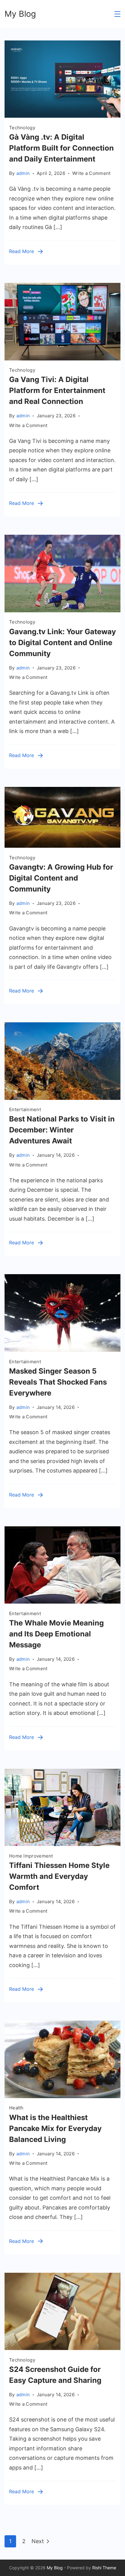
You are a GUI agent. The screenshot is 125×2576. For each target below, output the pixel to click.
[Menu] (117, 14)
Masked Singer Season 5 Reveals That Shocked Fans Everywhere (58, 1382)
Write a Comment (91, 174)
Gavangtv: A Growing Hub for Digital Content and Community (61, 878)
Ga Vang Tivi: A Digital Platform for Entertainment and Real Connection (57, 390)
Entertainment (25, 1109)
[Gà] (62, 116)
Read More (22, 251)
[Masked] (62, 1350)
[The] (62, 1602)
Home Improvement (31, 1856)
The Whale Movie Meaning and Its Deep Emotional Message (56, 1634)
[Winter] (62, 1098)
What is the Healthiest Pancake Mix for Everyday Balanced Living (55, 2128)
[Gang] (62, 610)
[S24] (62, 2348)
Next (38, 2541)
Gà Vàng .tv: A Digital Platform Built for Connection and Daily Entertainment (61, 148)
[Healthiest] (62, 2096)
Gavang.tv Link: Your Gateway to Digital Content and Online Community (62, 643)
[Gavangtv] (62, 846)
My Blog (20, 14)
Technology (22, 128)
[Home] (62, 1844)
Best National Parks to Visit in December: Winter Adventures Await (62, 1130)
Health (16, 2108)
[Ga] (62, 358)
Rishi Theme (104, 2568)
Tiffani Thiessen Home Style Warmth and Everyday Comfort (59, 1876)
